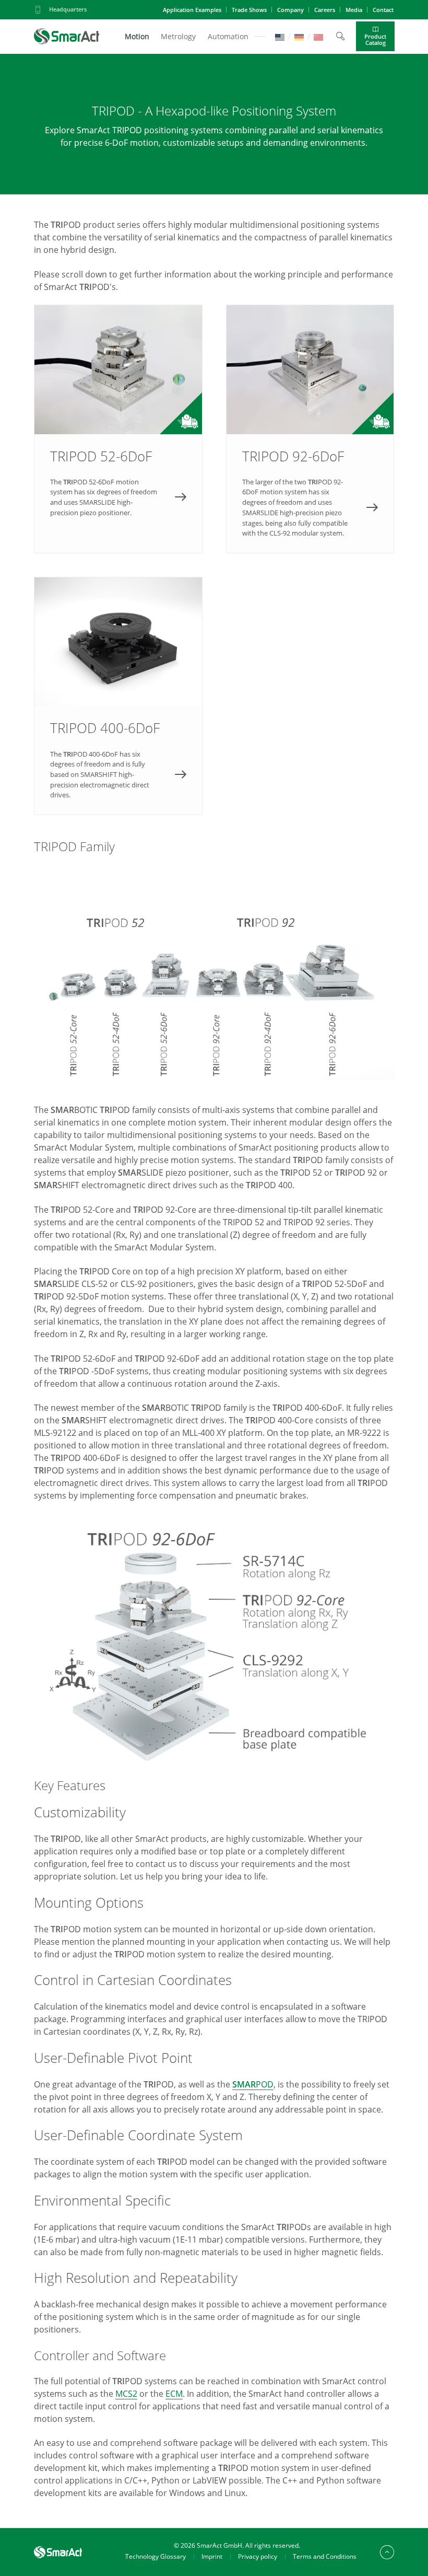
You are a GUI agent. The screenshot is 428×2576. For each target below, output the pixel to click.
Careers (325, 10)
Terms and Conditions (325, 2556)
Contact (383, 10)
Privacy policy (258, 2556)
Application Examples (192, 10)
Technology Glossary (156, 2556)
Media (354, 10)
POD (253, 2084)
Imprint (212, 2556)
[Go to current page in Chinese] (318, 36)
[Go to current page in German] (299, 36)
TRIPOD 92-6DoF (310, 429)
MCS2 (126, 2394)
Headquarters (68, 9)
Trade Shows (249, 10)
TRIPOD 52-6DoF (118, 429)
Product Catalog (375, 39)
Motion (137, 36)
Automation (228, 36)
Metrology (178, 36)
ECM (174, 2394)
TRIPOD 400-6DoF (118, 696)
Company (290, 10)
